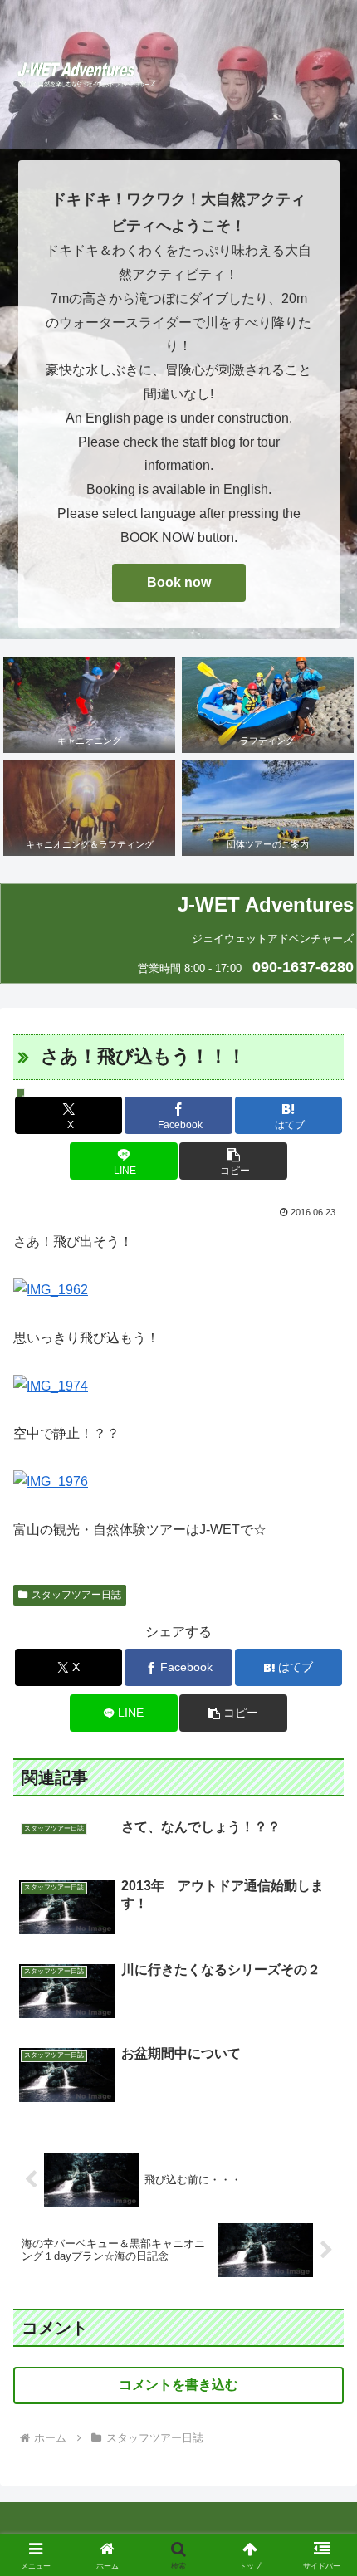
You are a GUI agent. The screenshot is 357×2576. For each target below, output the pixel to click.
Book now (179, 582)
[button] (233, 1161)
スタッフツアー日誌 (76, 1595)
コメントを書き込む (178, 2385)
